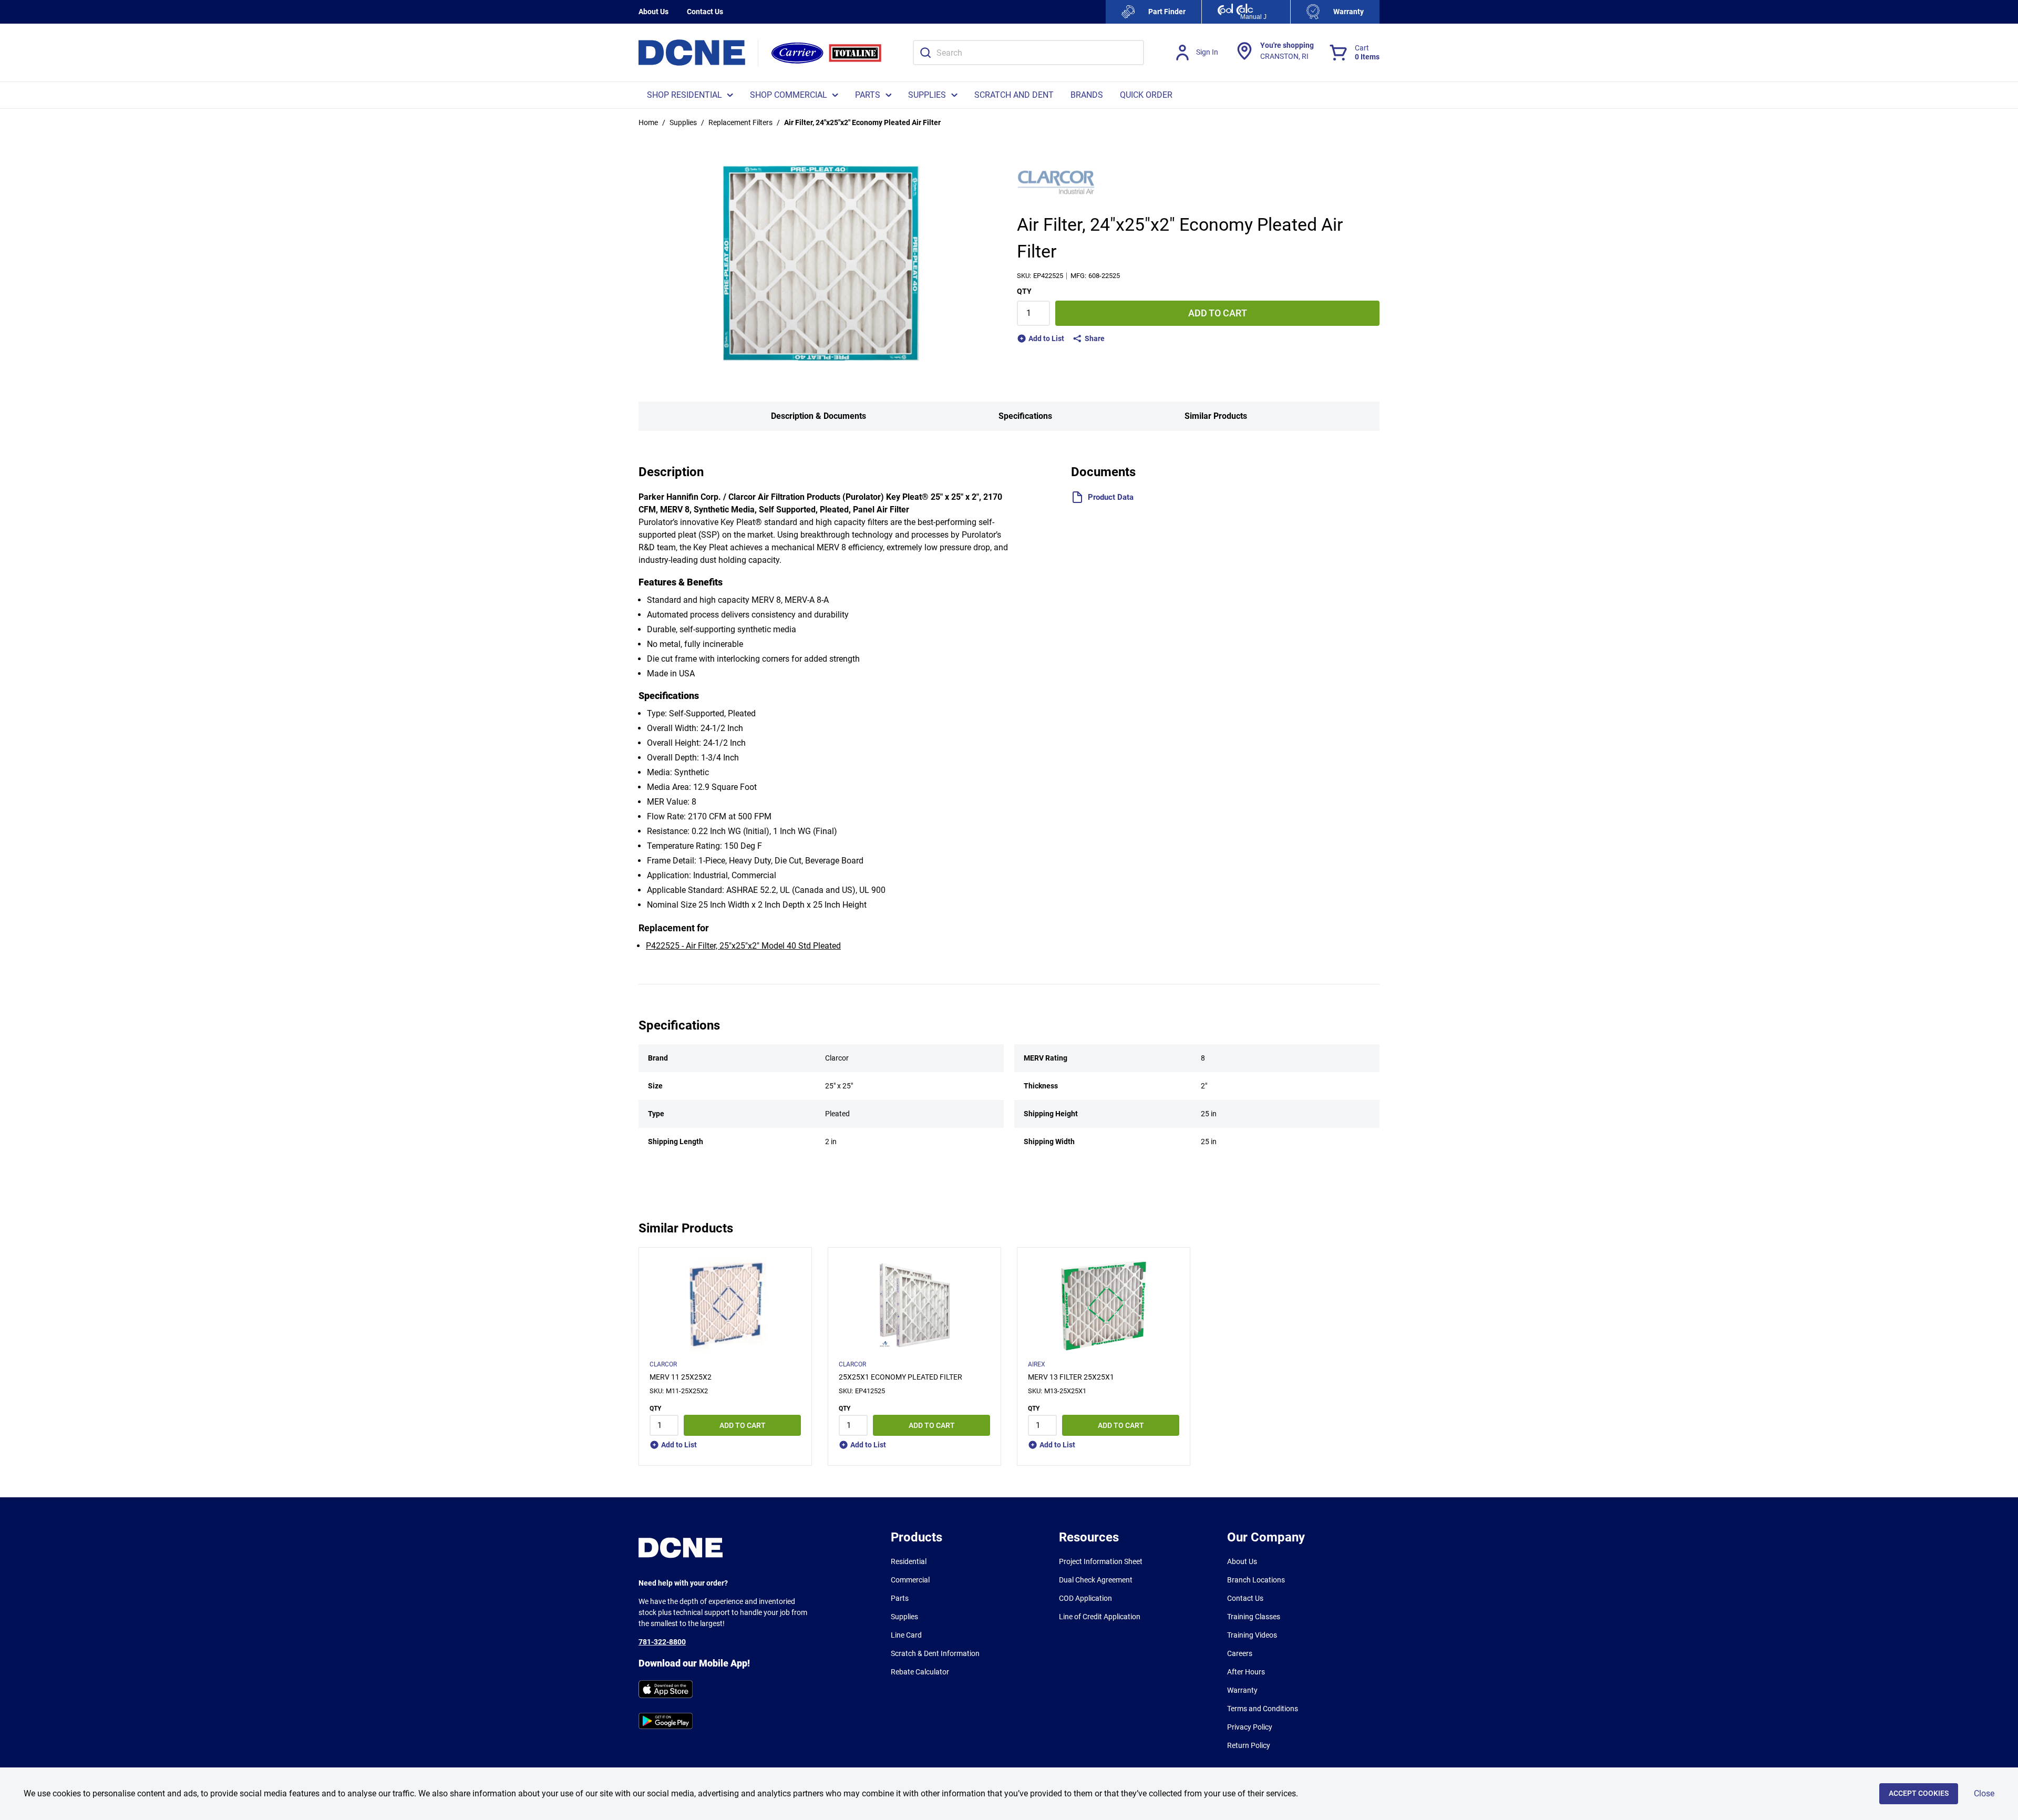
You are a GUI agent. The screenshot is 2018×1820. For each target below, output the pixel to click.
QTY (1024, 291)
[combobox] (1028, 53)
